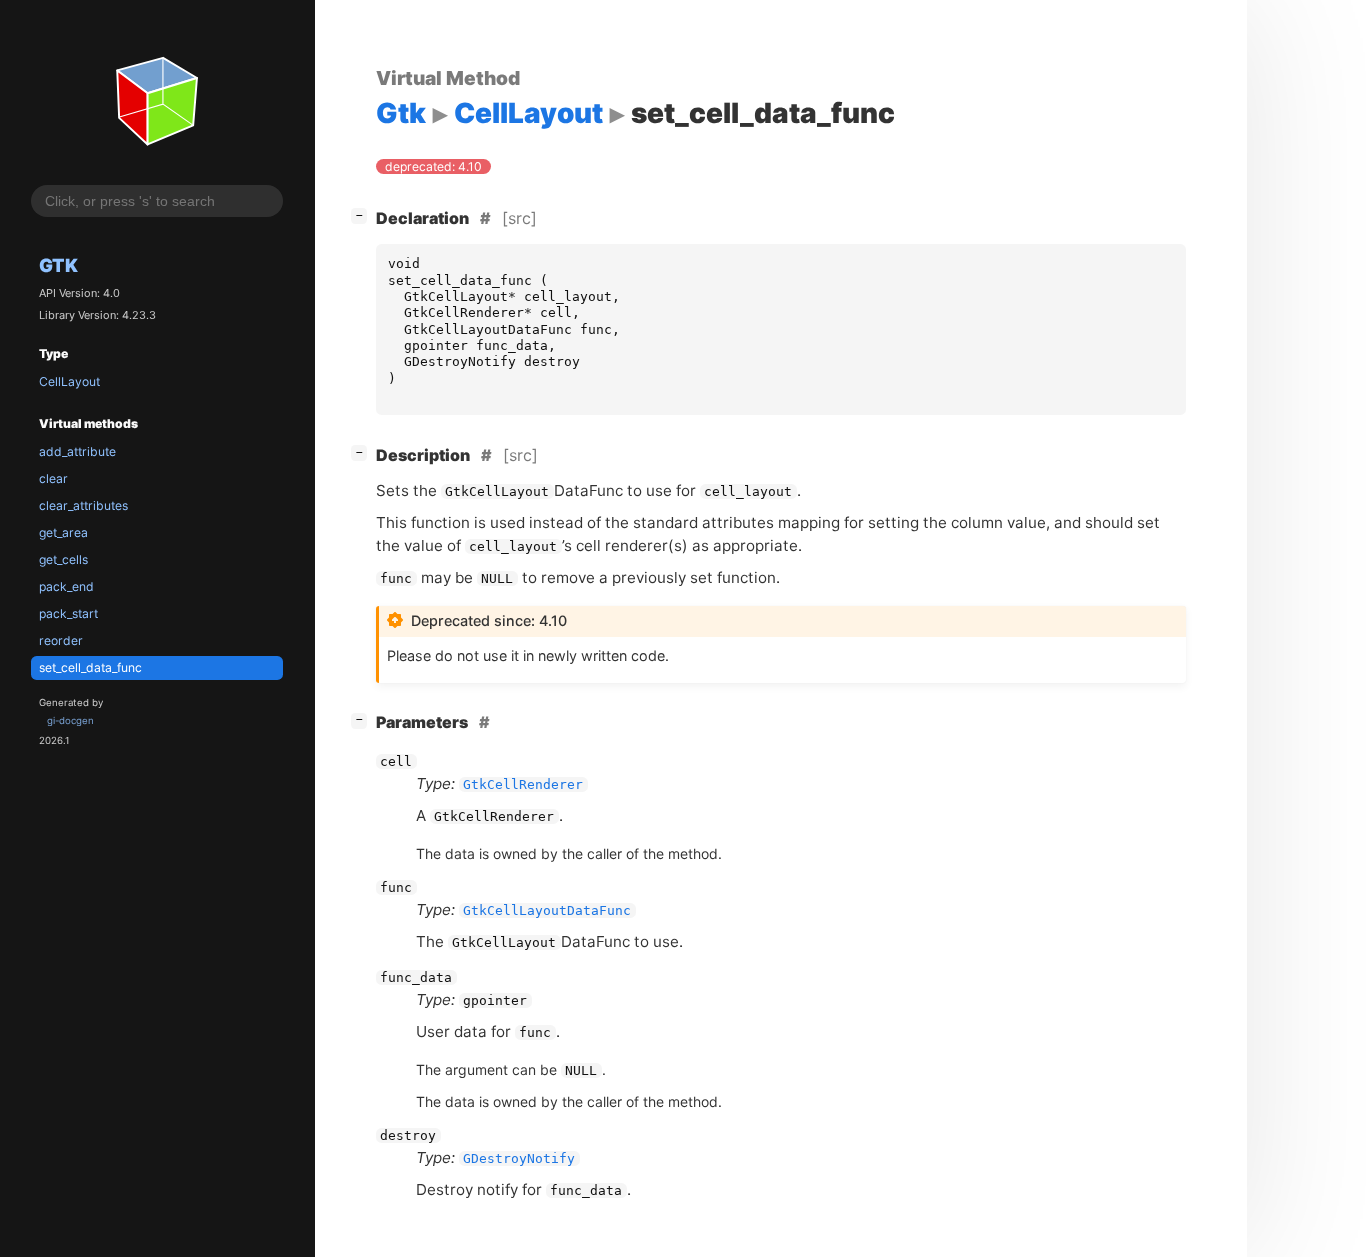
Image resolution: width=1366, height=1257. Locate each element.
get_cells (63, 559)
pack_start (68, 613)
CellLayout (69, 381)
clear (53, 478)
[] (363, 214)
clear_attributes (83, 505)
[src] (519, 218)
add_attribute (77, 451)
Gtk (58, 265)
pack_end (66, 586)
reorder (61, 640)
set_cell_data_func (90, 667)
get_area (63, 532)
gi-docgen (70, 721)
